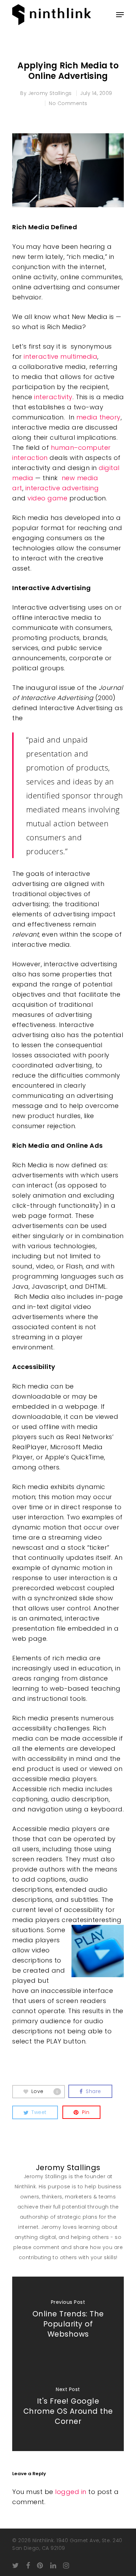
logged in (71, 2492)
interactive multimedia (61, 356)
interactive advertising (62, 488)
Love (45, 2091)
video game (47, 498)
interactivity (53, 397)
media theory (99, 417)
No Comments (68, 103)
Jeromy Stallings (50, 93)
